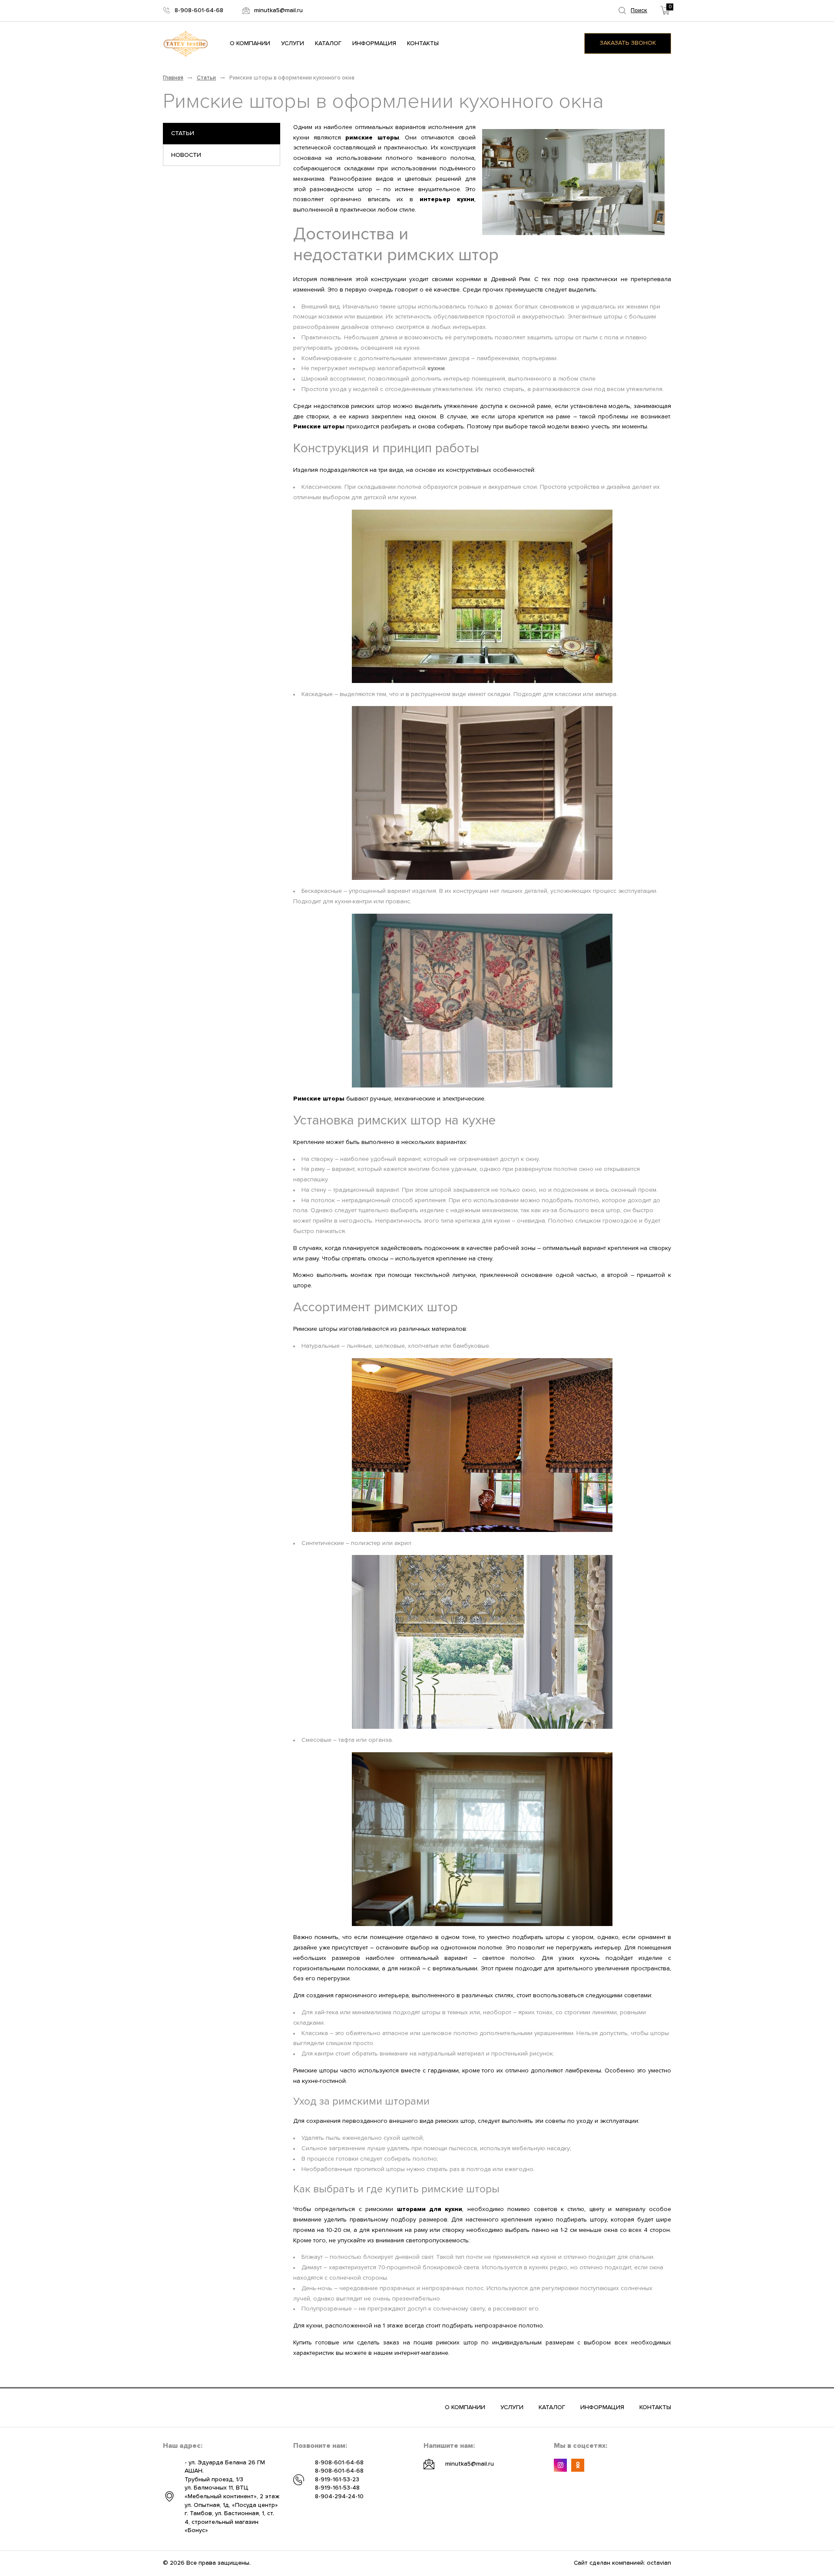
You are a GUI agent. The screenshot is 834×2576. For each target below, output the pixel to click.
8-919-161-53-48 (337, 2488)
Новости (186, 155)
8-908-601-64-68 (339, 2463)
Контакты (423, 43)
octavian (659, 2563)
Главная (173, 78)
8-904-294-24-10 (339, 2496)
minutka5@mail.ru (470, 2464)
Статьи (206, 78)
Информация (374, 43)
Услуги (293, 43)
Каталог (328, 43)
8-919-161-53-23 (337, 2480)
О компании (250, 43)
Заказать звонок (628, 43)
